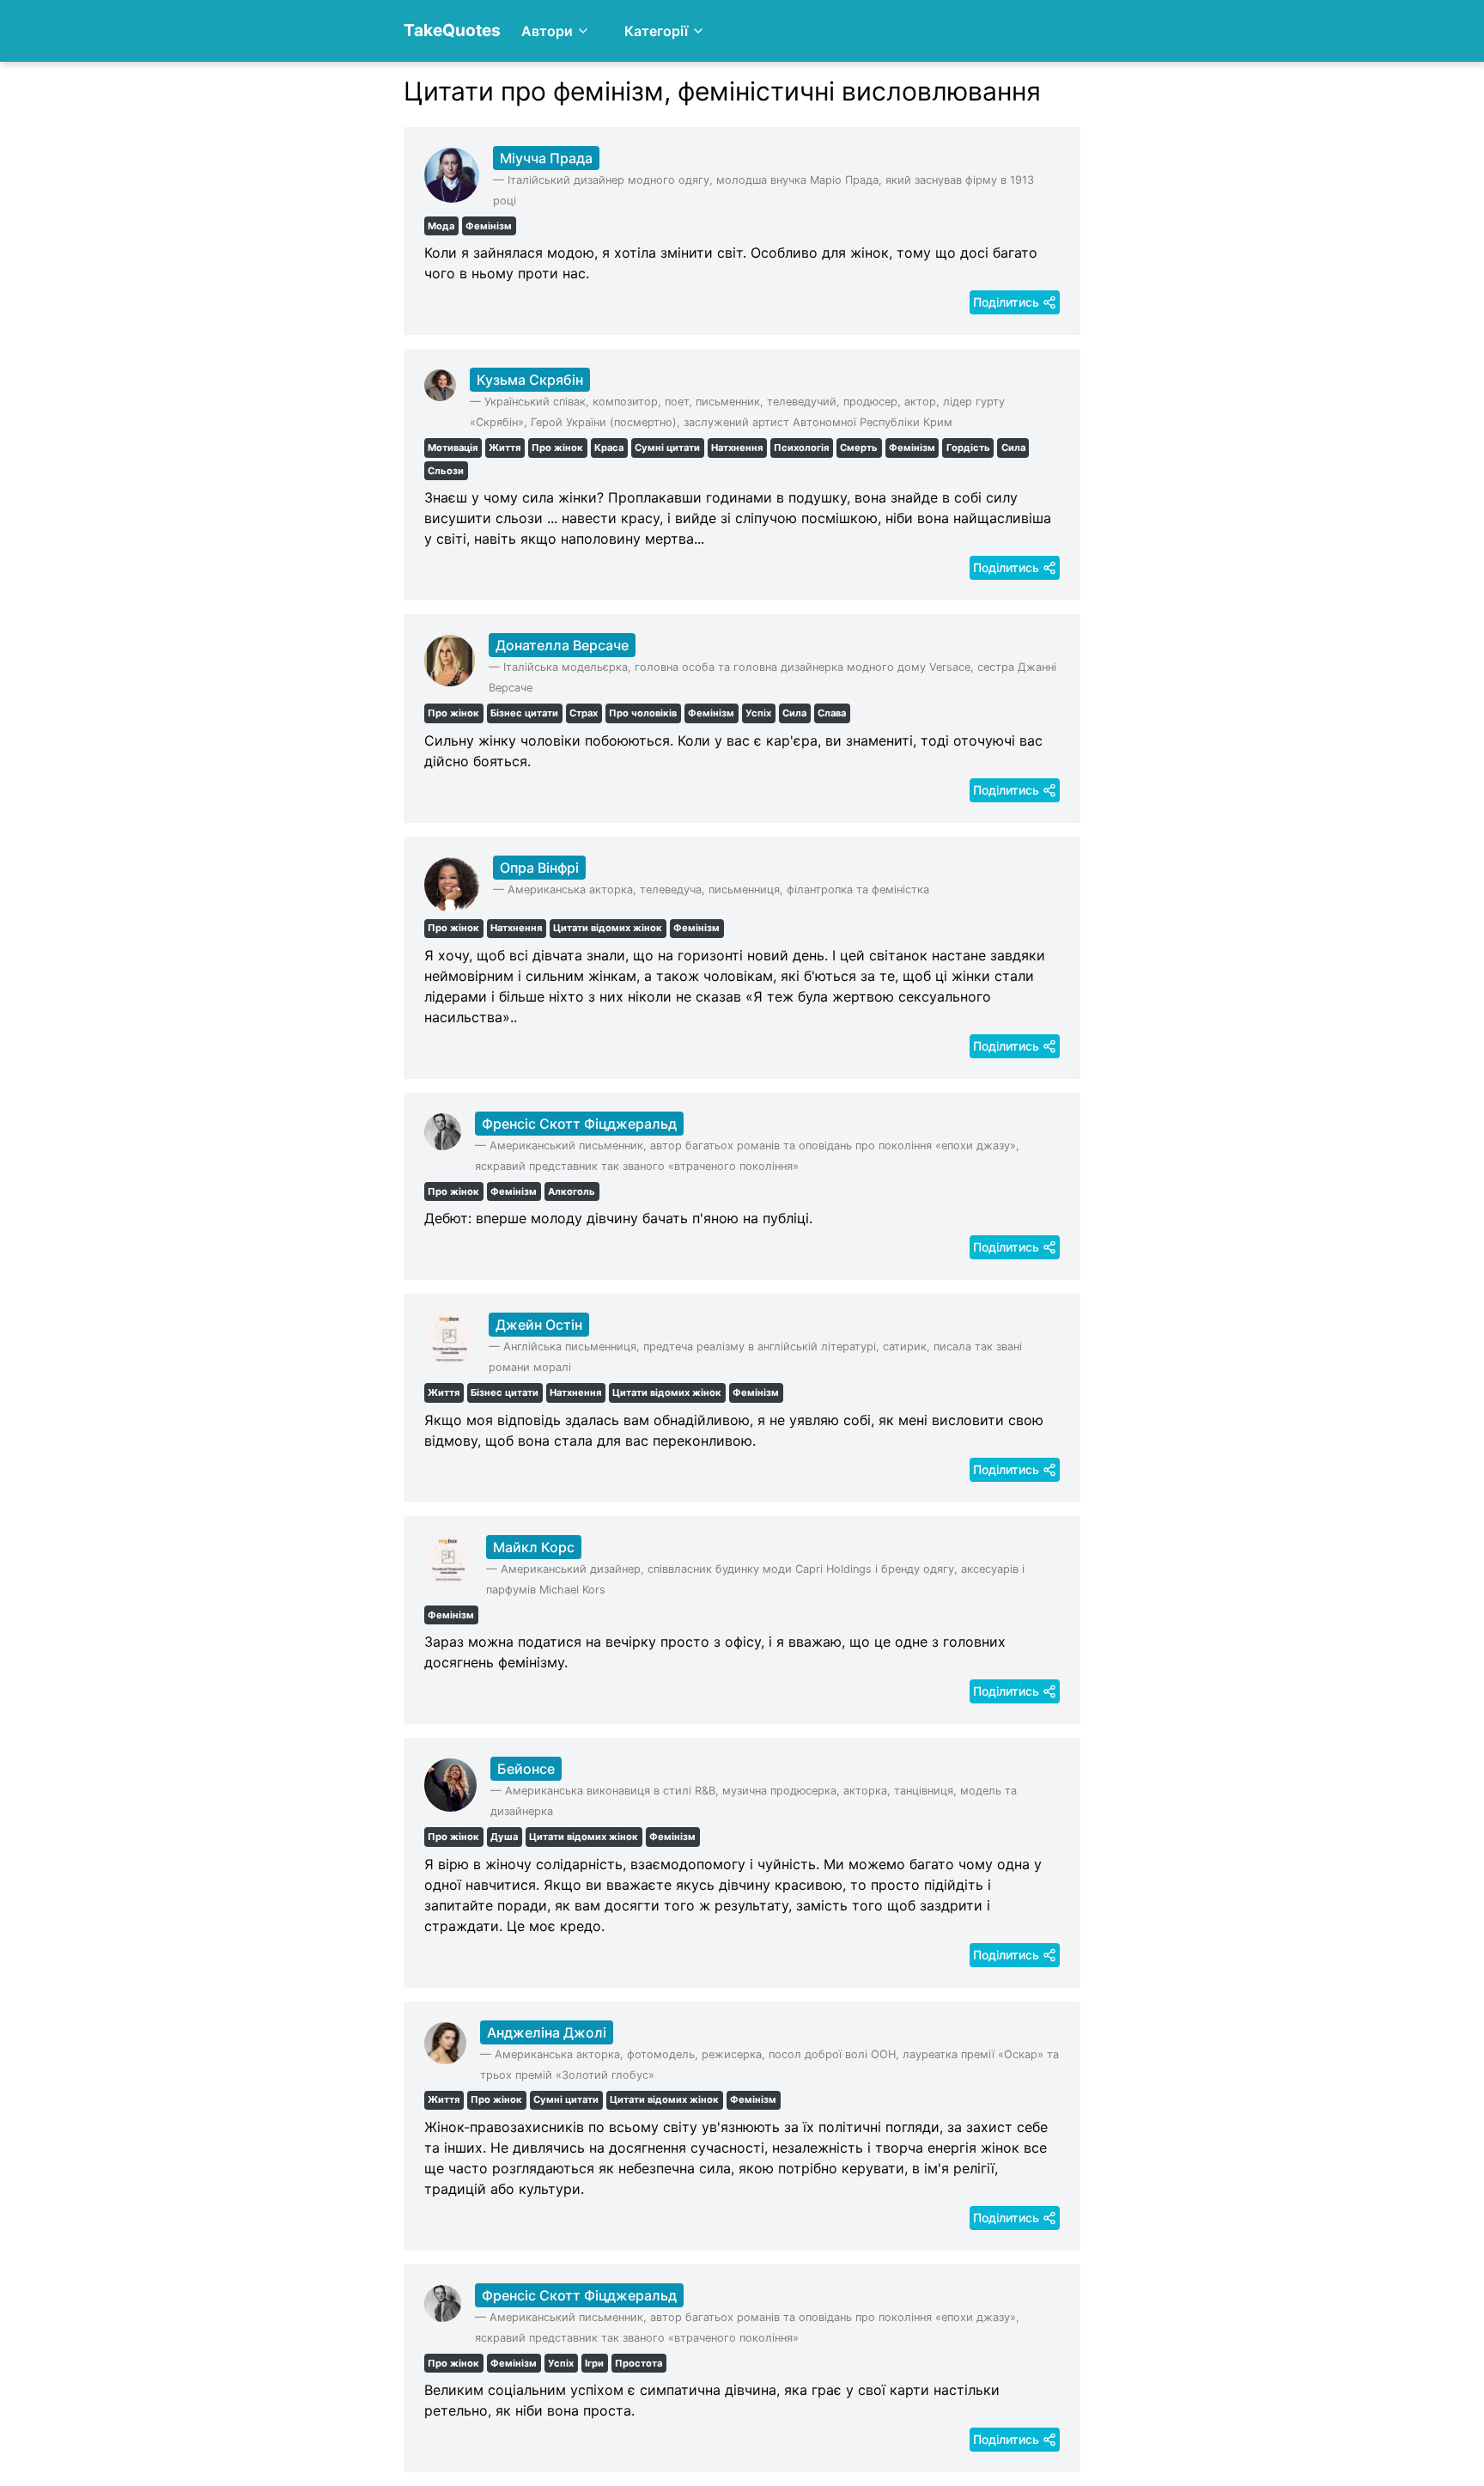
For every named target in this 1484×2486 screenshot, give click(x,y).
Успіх (758, 713)
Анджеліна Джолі (547, 2032)
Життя (505, 448)
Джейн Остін (539, 1325)
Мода (441, 226)
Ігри (594, 2363)
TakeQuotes (452, 30)
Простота (639, 2363)
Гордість (968, 448)
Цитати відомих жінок (608, 928)
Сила (1013, 448)
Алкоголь (572, 1191)
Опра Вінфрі (539, 868)
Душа (504, 1837)
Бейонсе (526, 1769)
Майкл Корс (534, 1547)
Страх (584, 713)
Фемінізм (489, 226)
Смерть (859, 448)
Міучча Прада (546, 158)
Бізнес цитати (524, 713)
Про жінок (557, 448)
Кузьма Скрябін (530, 380)
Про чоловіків (643, 713)
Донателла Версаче (562, 645)
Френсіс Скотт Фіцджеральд (579, 1124)
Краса (609, 448)
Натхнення (737, 448)
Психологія (801, 448)
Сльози (446, 471)
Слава (832, 713)
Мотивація (453, 448)
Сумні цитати (667, 448)
